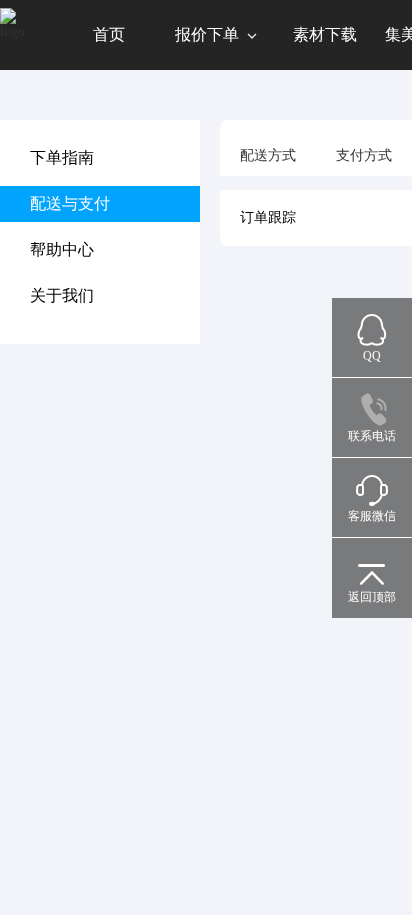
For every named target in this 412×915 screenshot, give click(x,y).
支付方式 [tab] (364, 155)
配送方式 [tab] (268, 155)
